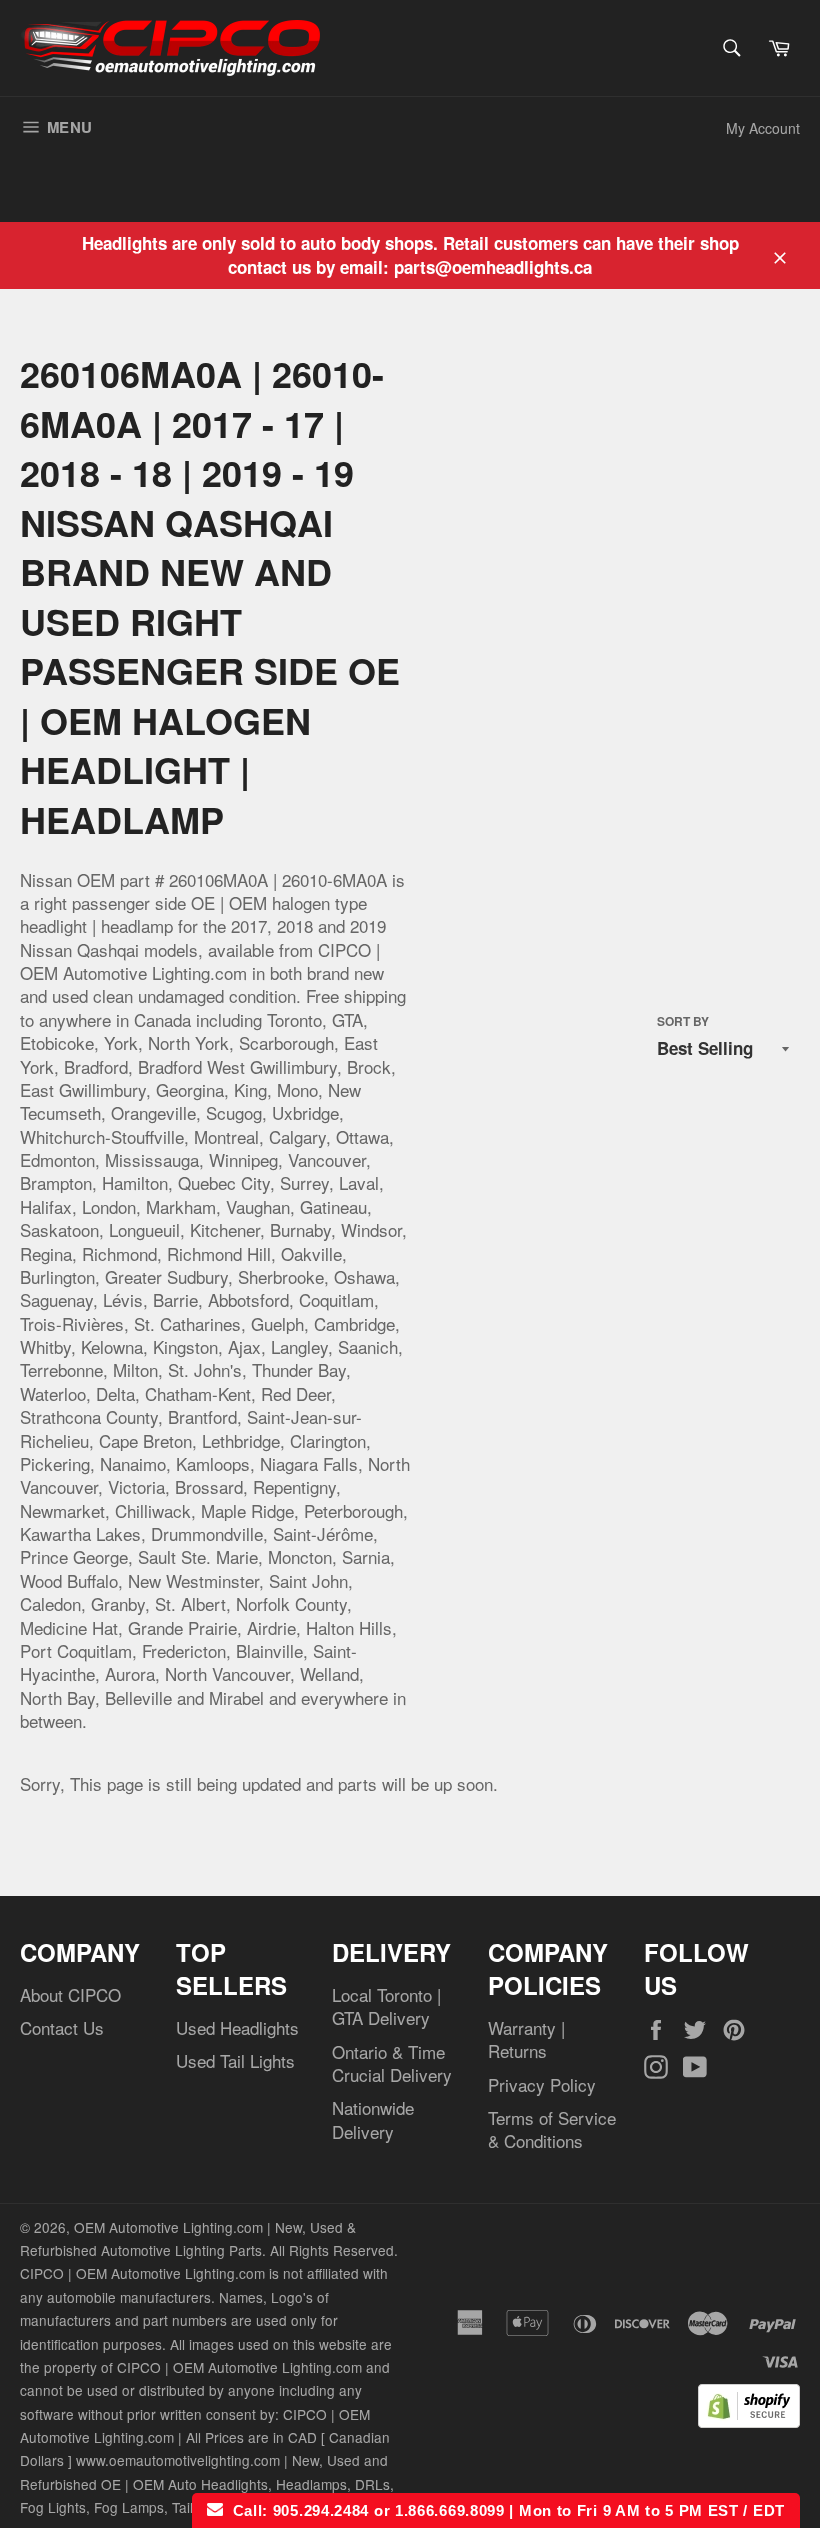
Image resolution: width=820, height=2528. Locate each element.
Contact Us (62, 2027)
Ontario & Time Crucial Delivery (392, 2063)
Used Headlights (237, 2027)
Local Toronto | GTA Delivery (386, 2006)
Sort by (683, 1022)
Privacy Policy (542, 2084)
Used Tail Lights (235, 2060)
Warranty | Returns (526, 2039)
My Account (763, 128)
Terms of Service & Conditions (552, 2129)
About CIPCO (70, 1994)
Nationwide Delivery (373, 2119)
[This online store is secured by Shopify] (749, 2420)
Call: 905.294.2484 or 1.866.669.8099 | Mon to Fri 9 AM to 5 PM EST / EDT (504, 2510)
